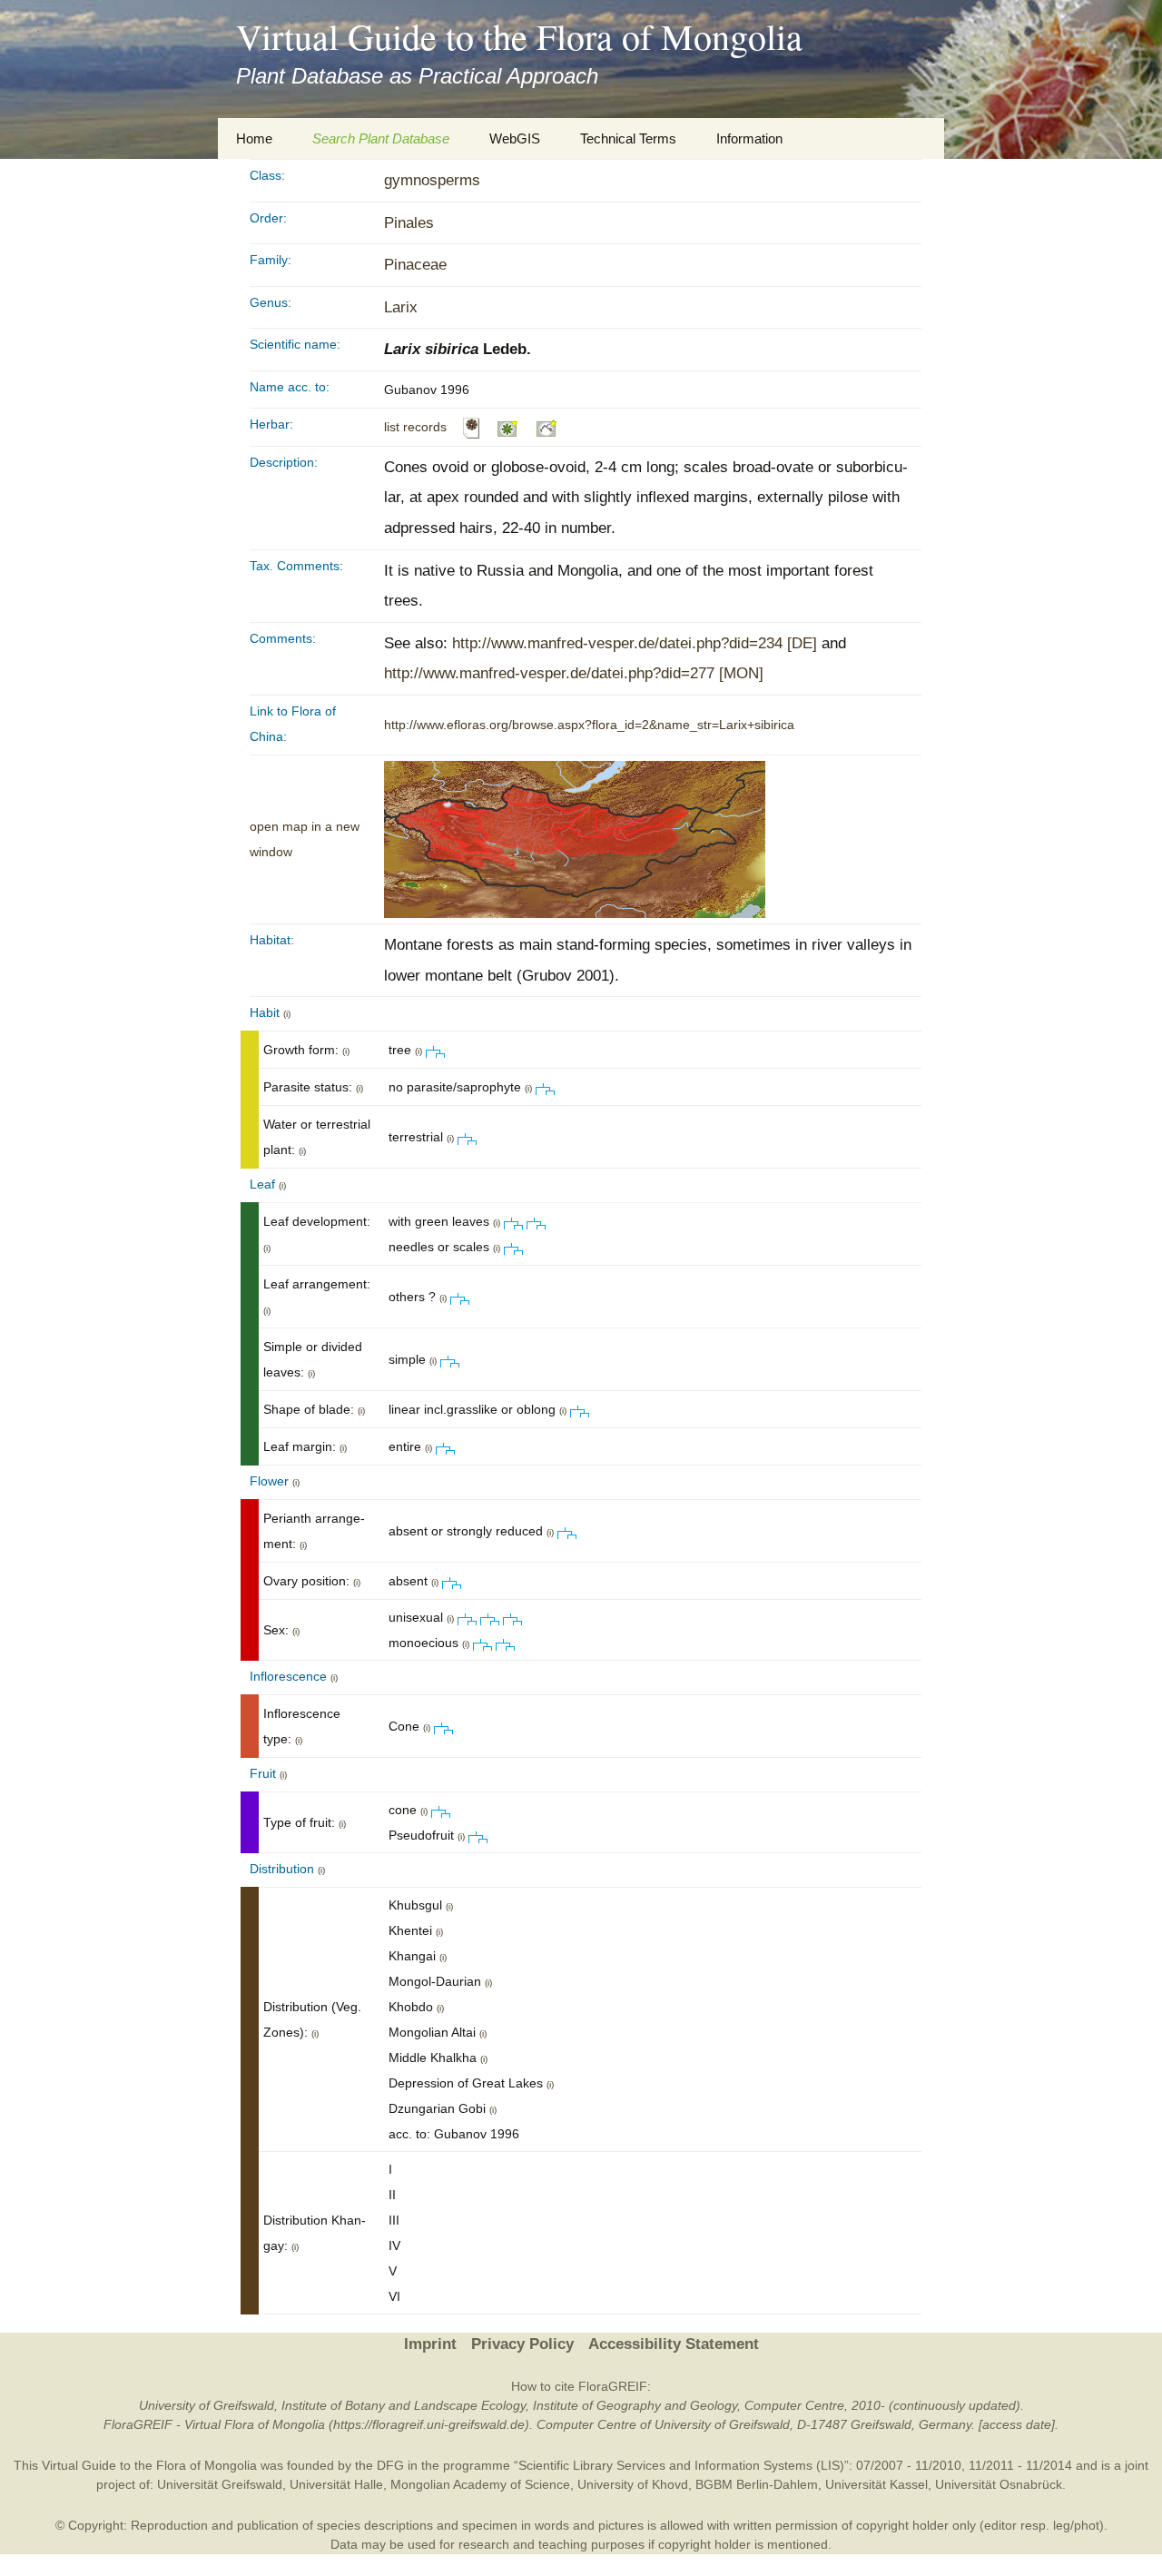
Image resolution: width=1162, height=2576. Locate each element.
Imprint (430, 2344)
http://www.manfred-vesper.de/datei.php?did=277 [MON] (574, 673)
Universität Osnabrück (999, 2484)
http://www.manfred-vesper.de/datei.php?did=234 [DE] (635, 643)
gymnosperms (432, 180)
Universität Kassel (876, 2484)
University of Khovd (633, 2484)
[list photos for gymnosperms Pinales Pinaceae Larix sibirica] (508, 427)
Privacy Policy (522, 2344)
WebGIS (515, 138)
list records (415, 427)
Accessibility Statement (674, 2344)
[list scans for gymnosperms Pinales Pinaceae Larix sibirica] (471, 427)
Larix (401, 307)
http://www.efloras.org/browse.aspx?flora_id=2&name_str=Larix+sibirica (589, 725)
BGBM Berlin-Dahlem (757, 2484)
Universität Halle (336, 2484)
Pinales (409, 223)
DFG (390, 2465)
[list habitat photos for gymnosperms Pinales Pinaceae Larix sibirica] (547, 427)
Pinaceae (415, 265)
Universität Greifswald (220, 2484)
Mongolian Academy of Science (480, 2484)
